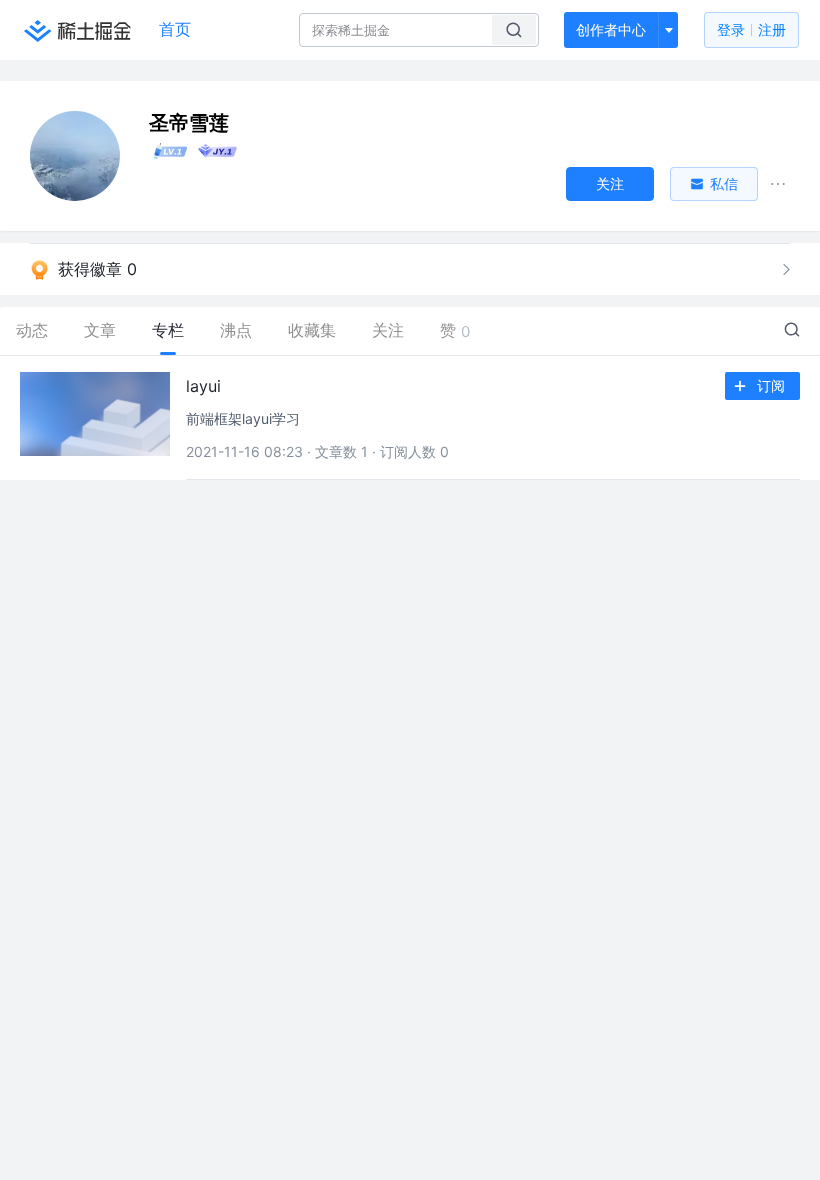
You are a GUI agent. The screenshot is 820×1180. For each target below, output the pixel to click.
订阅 (771, 385)
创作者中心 (611, 29)
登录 (751, 29)
